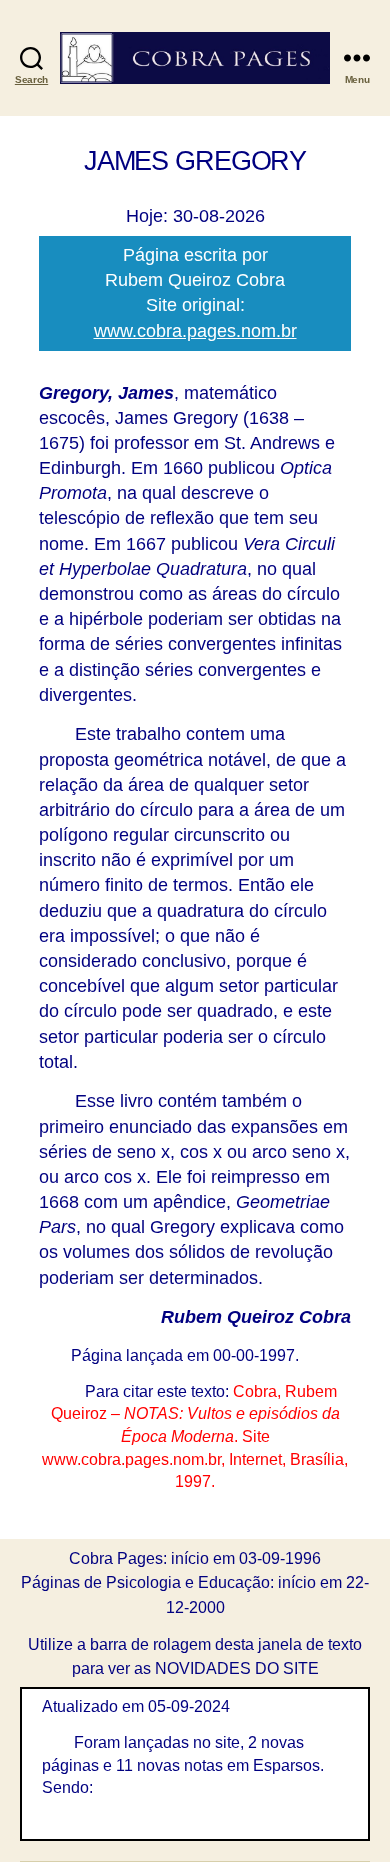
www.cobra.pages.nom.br (195, 331)
